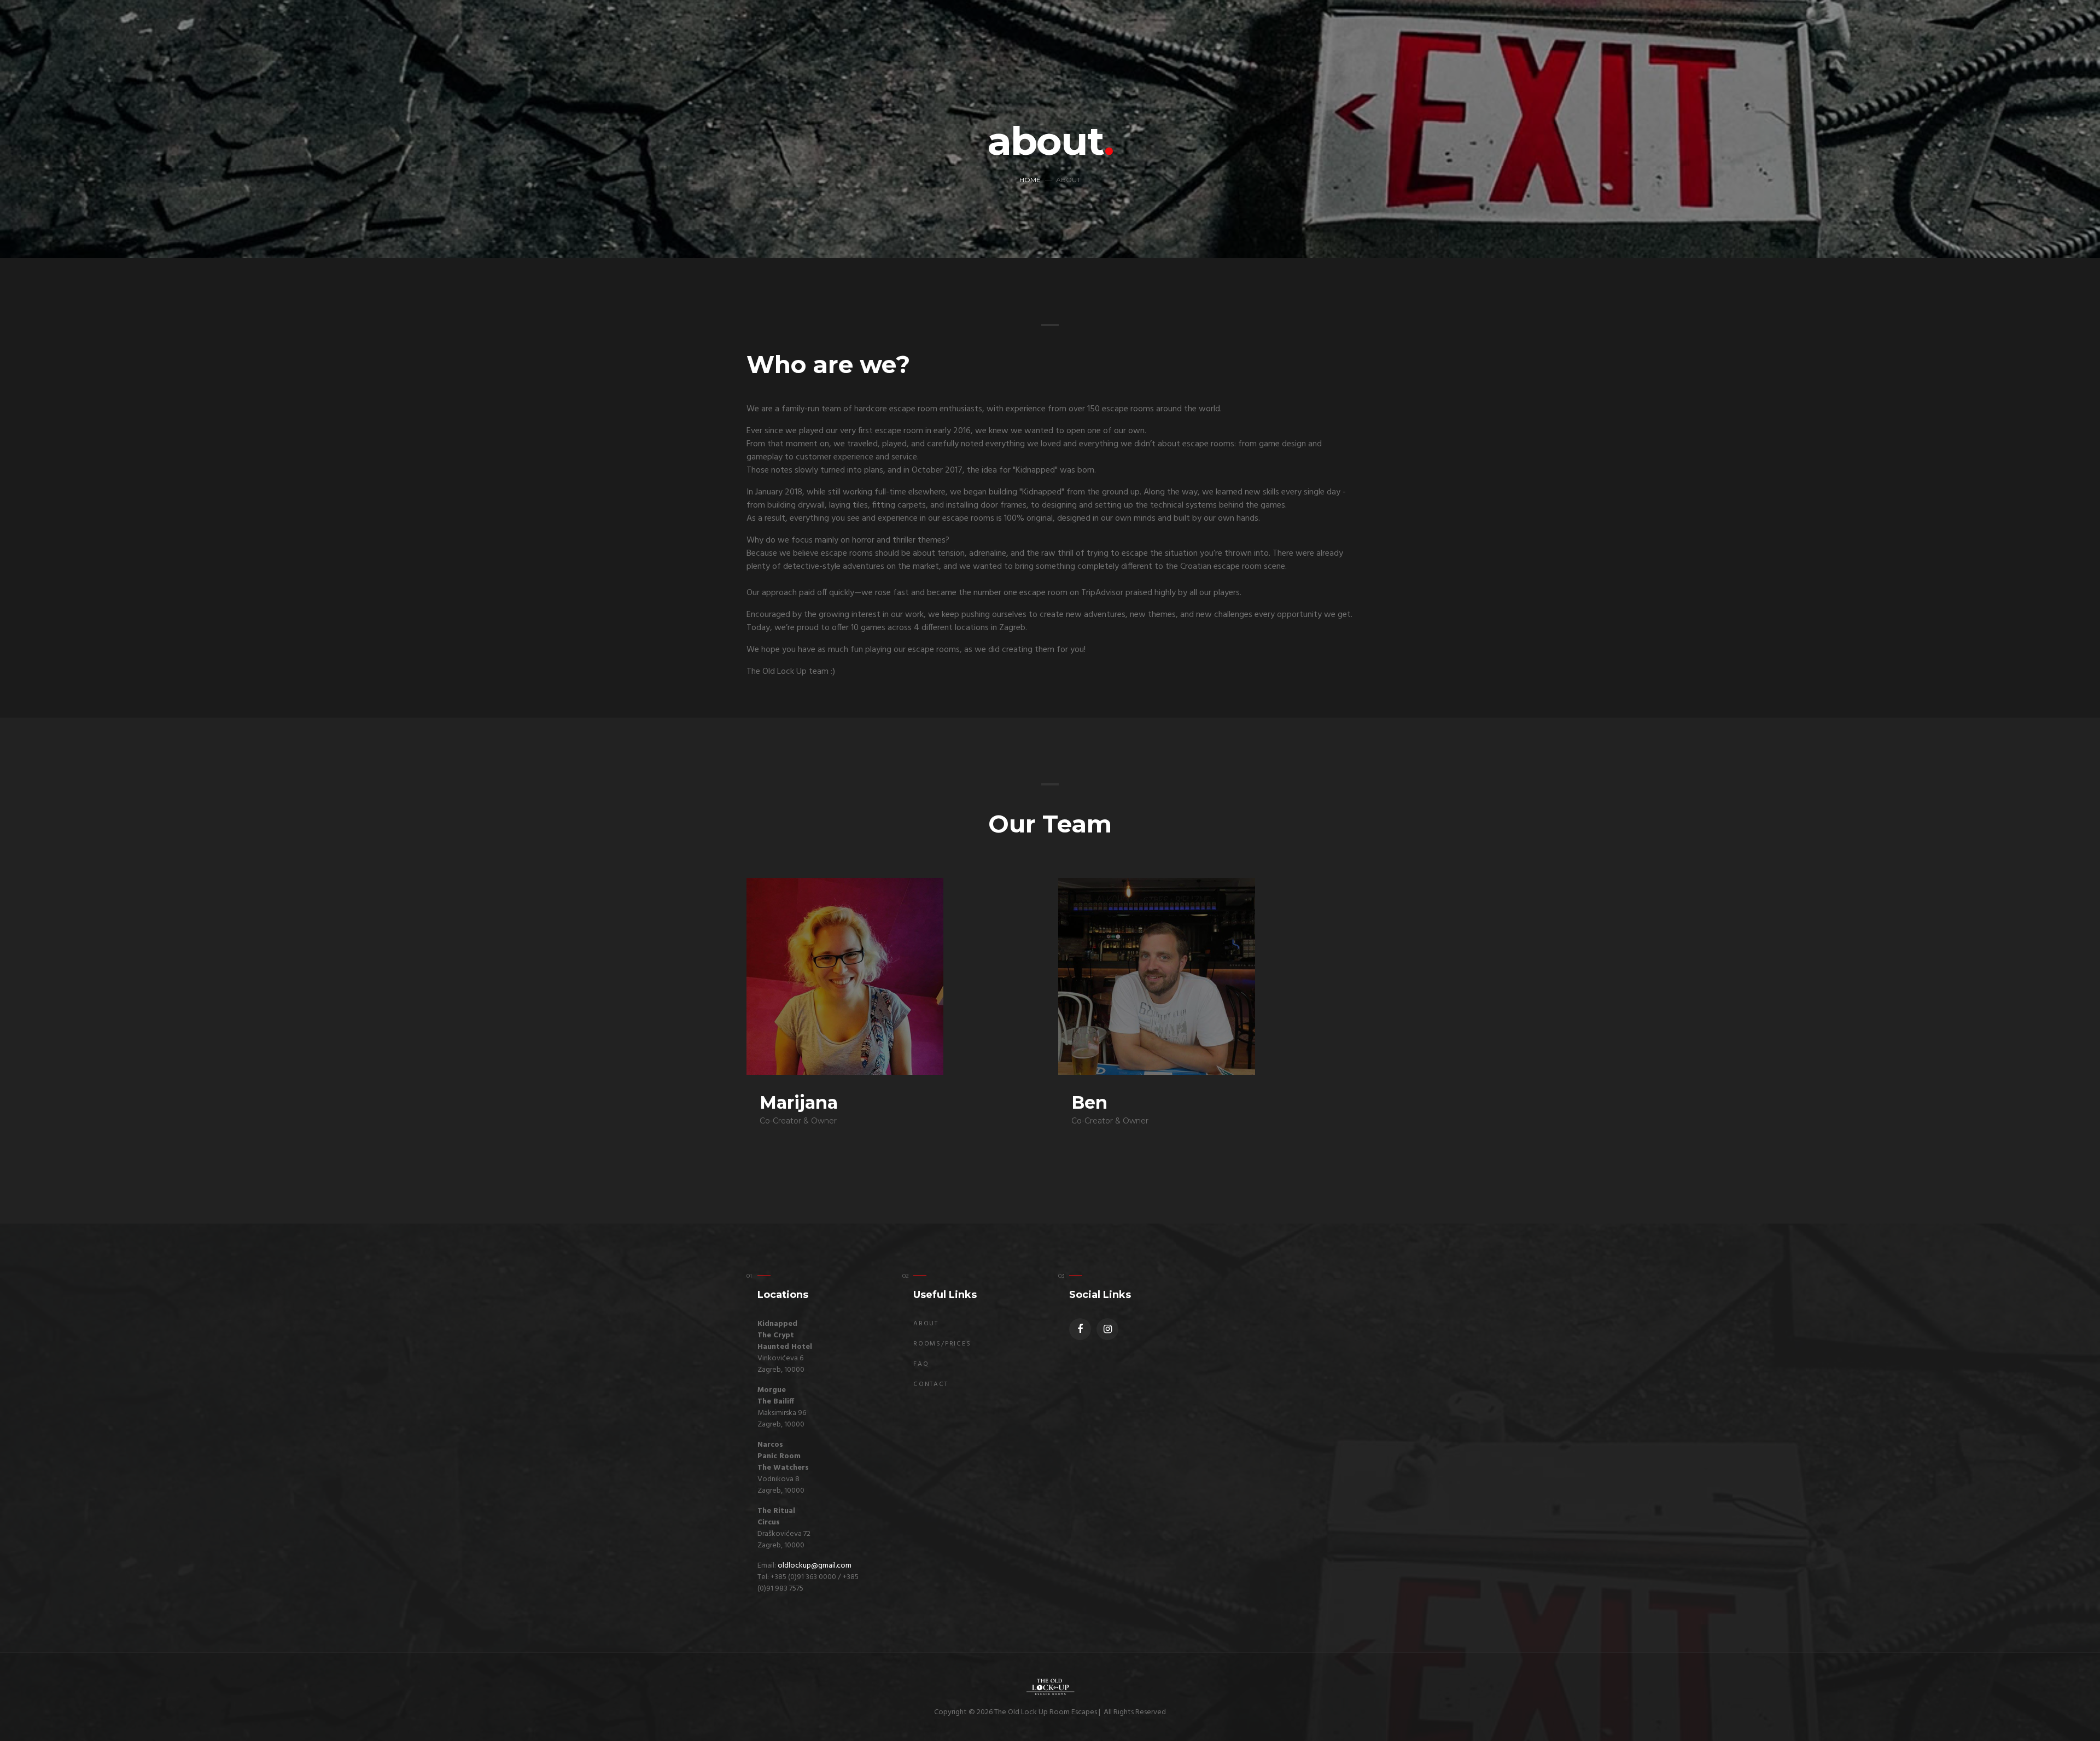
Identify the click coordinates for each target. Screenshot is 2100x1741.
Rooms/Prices (942, 1344)
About (926, 1324)
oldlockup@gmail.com (815, 1566)
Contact (931, 1384)
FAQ (921, 1364)
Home (1030, 180)
